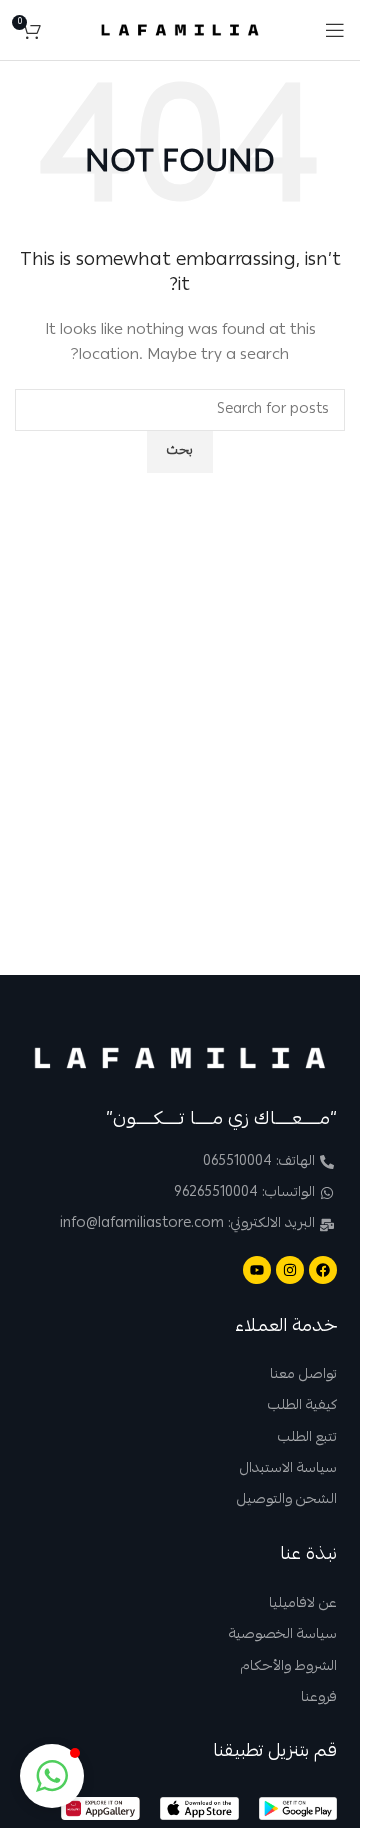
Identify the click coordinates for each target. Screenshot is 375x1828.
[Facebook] (323, 1270)
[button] (52, 1776)
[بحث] (61, 30)
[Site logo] (180, 31)
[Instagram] (290, 1270)
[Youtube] (257, 1270)
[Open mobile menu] (335, 30)
